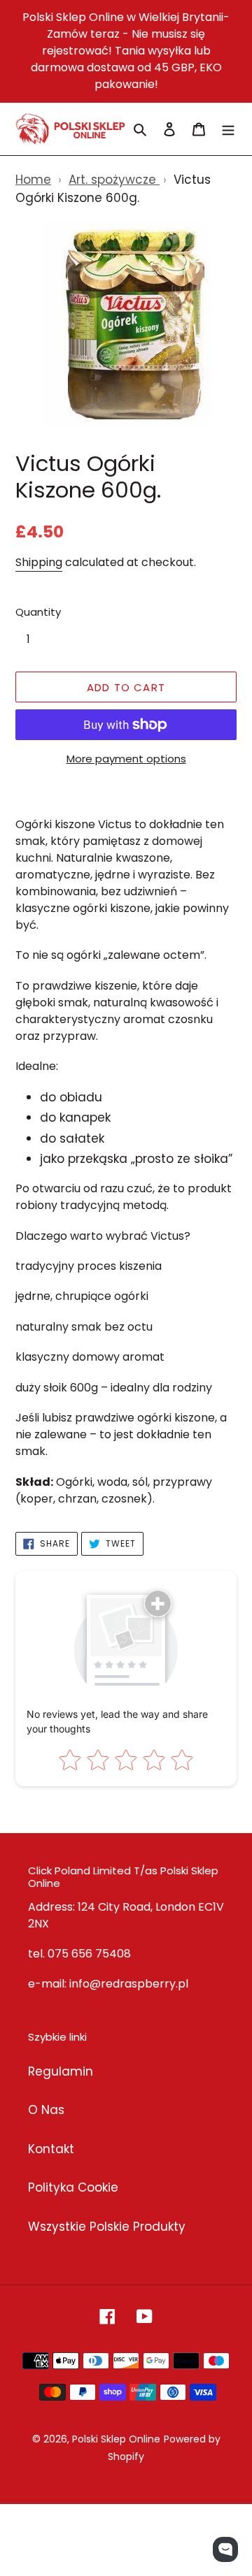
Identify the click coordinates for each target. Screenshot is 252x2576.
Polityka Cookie (73, 2187)
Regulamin (61, 2071)
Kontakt (51, 2149)
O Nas (46, 2110)
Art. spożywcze (114, 180)
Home (33, 180)
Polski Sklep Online (116, 2439)
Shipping (39, 562)
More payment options (126, 759)
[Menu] (228, 129)
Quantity (38, 612)
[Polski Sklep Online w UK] (70, 129)
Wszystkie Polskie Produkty (107, 2227)
